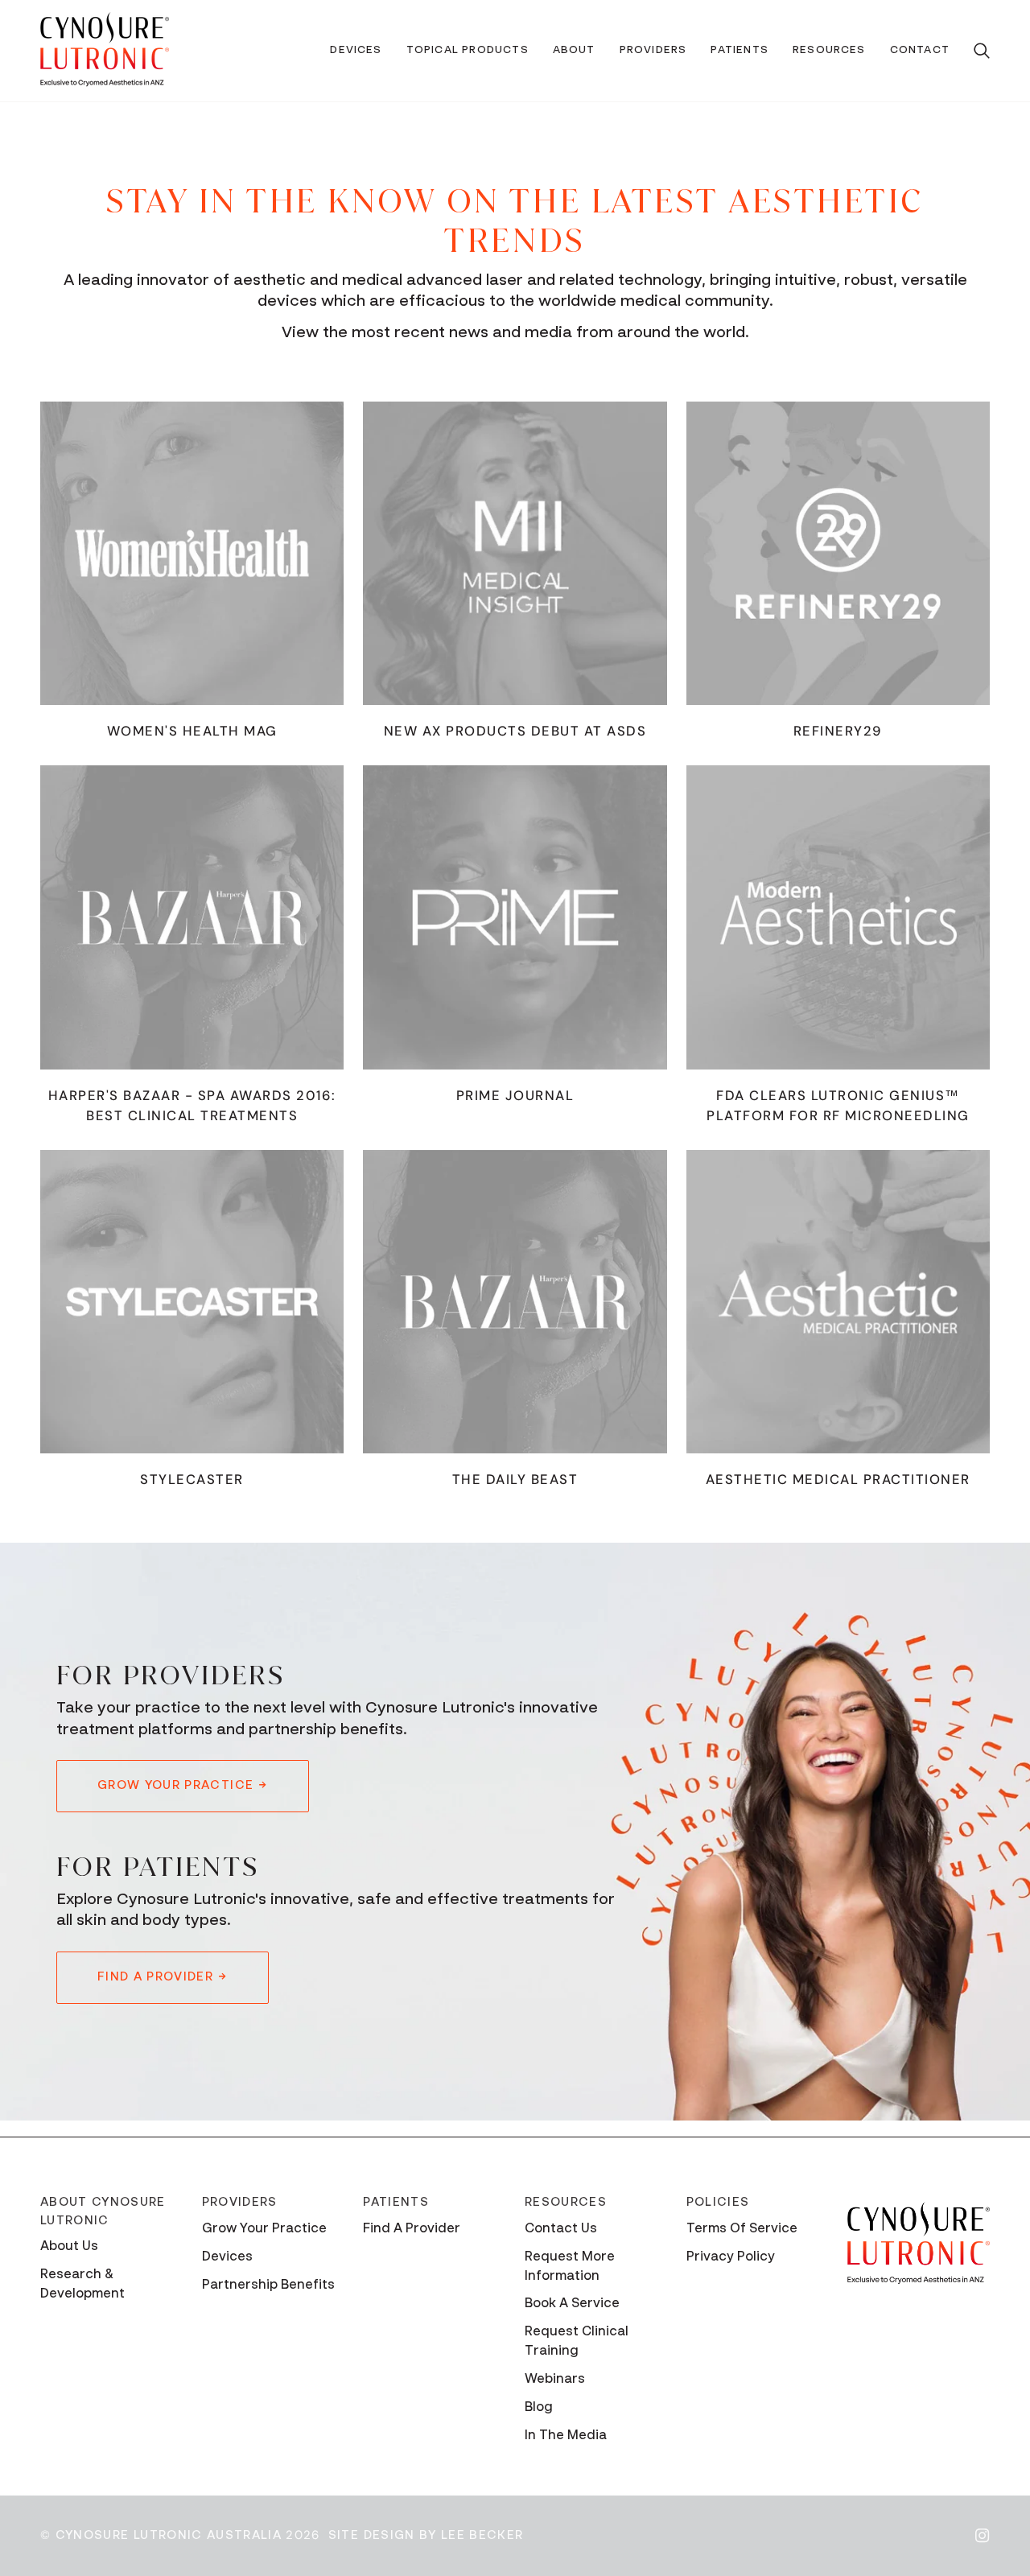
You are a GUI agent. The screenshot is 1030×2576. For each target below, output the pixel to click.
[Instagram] (983, 2536)
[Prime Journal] (515, 917)
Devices (227, 2257)
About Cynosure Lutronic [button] (103, 2211)
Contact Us (561, 2229)
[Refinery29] (838, 553)
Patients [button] (396, 2202)
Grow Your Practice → (183, 1785)
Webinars (555, 2380)
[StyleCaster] (192, 1302)
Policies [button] (718, 2202)
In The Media (566, 2436)
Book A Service (572, 2304)
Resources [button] (566, 2202)
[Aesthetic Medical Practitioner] (838, 1302)
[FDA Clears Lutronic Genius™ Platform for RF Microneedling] (838, 917)
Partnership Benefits (268, 2285)
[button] (356, 51)
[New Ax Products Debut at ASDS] (515, 553)
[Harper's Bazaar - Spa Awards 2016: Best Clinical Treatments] (192, 917)
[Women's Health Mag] (192, 553)
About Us (69, 2247)
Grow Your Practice (264, 2229)
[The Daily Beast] (515, 1302)
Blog (539, 2408)
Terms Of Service (742, 2229)
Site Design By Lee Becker (426, 2535)
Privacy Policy (731, 2257)
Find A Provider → (163, 1977)
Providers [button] (240, 2202)
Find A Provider (412, 2229)
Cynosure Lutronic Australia (169, 2535)
